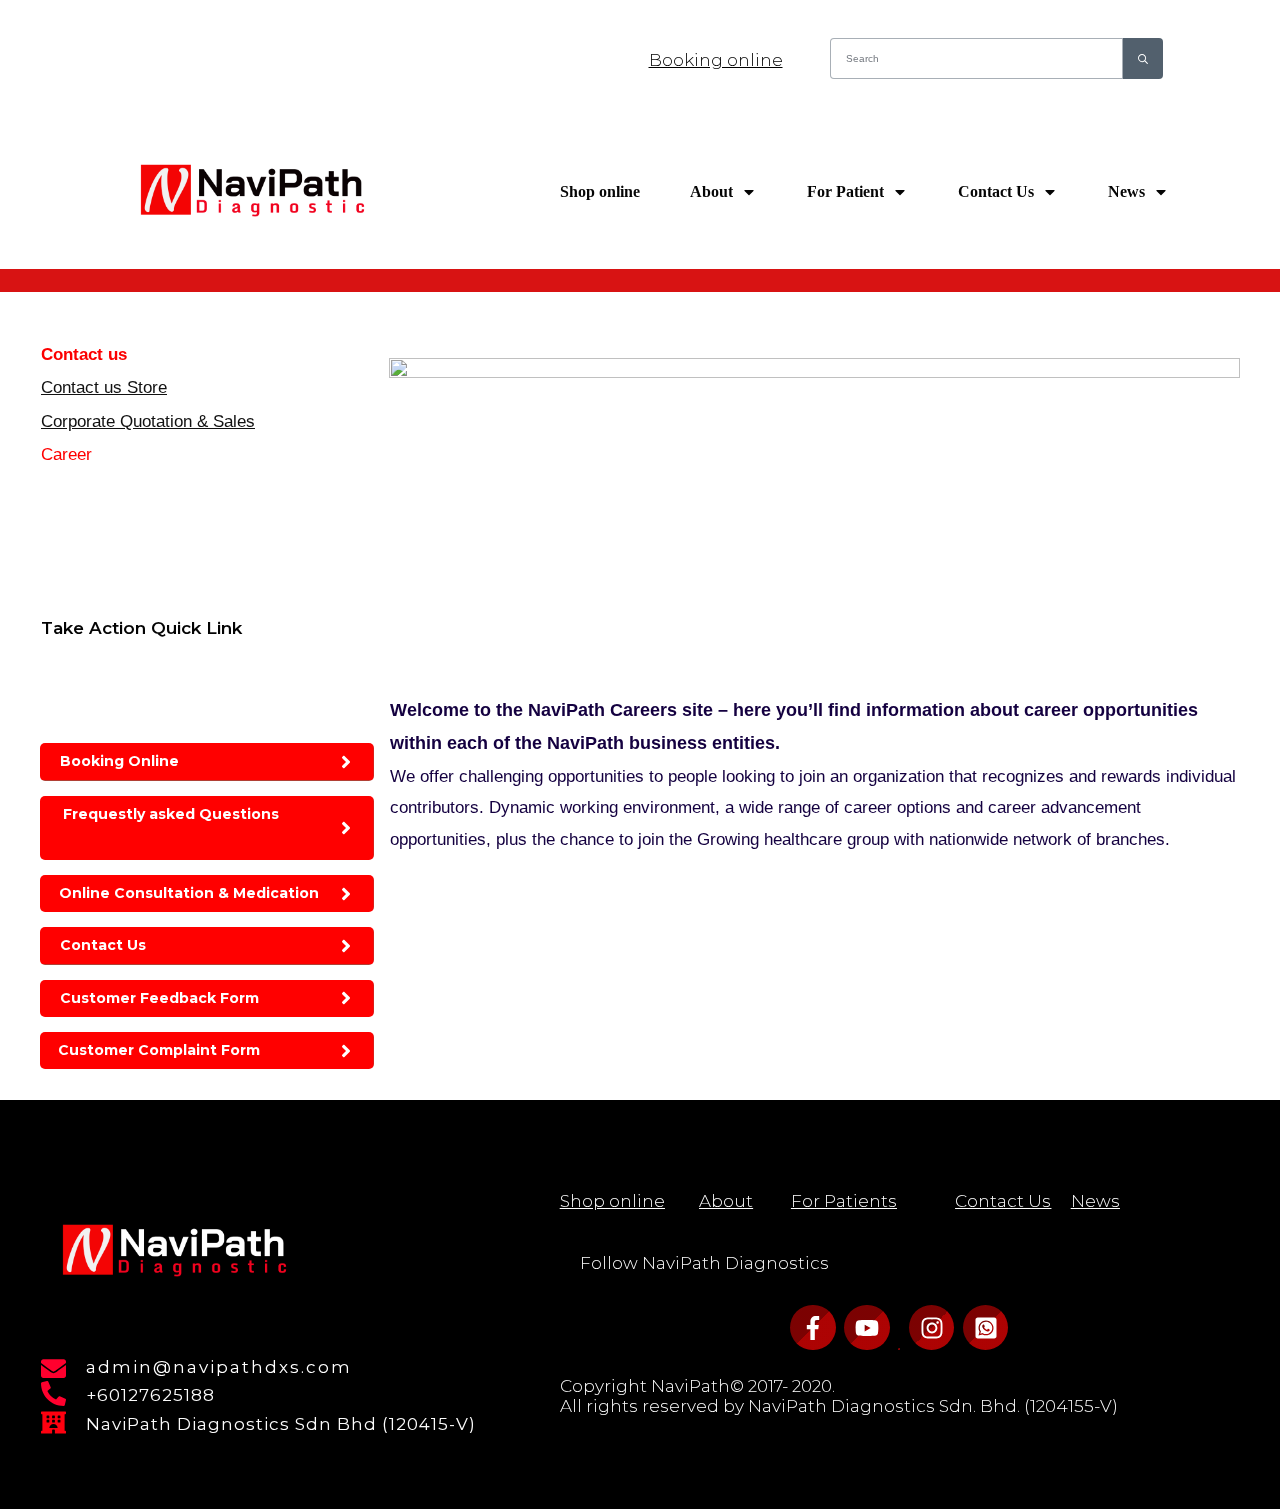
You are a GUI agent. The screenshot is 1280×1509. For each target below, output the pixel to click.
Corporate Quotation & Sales (148, 421)
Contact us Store (104, 387)
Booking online (716, 60)
